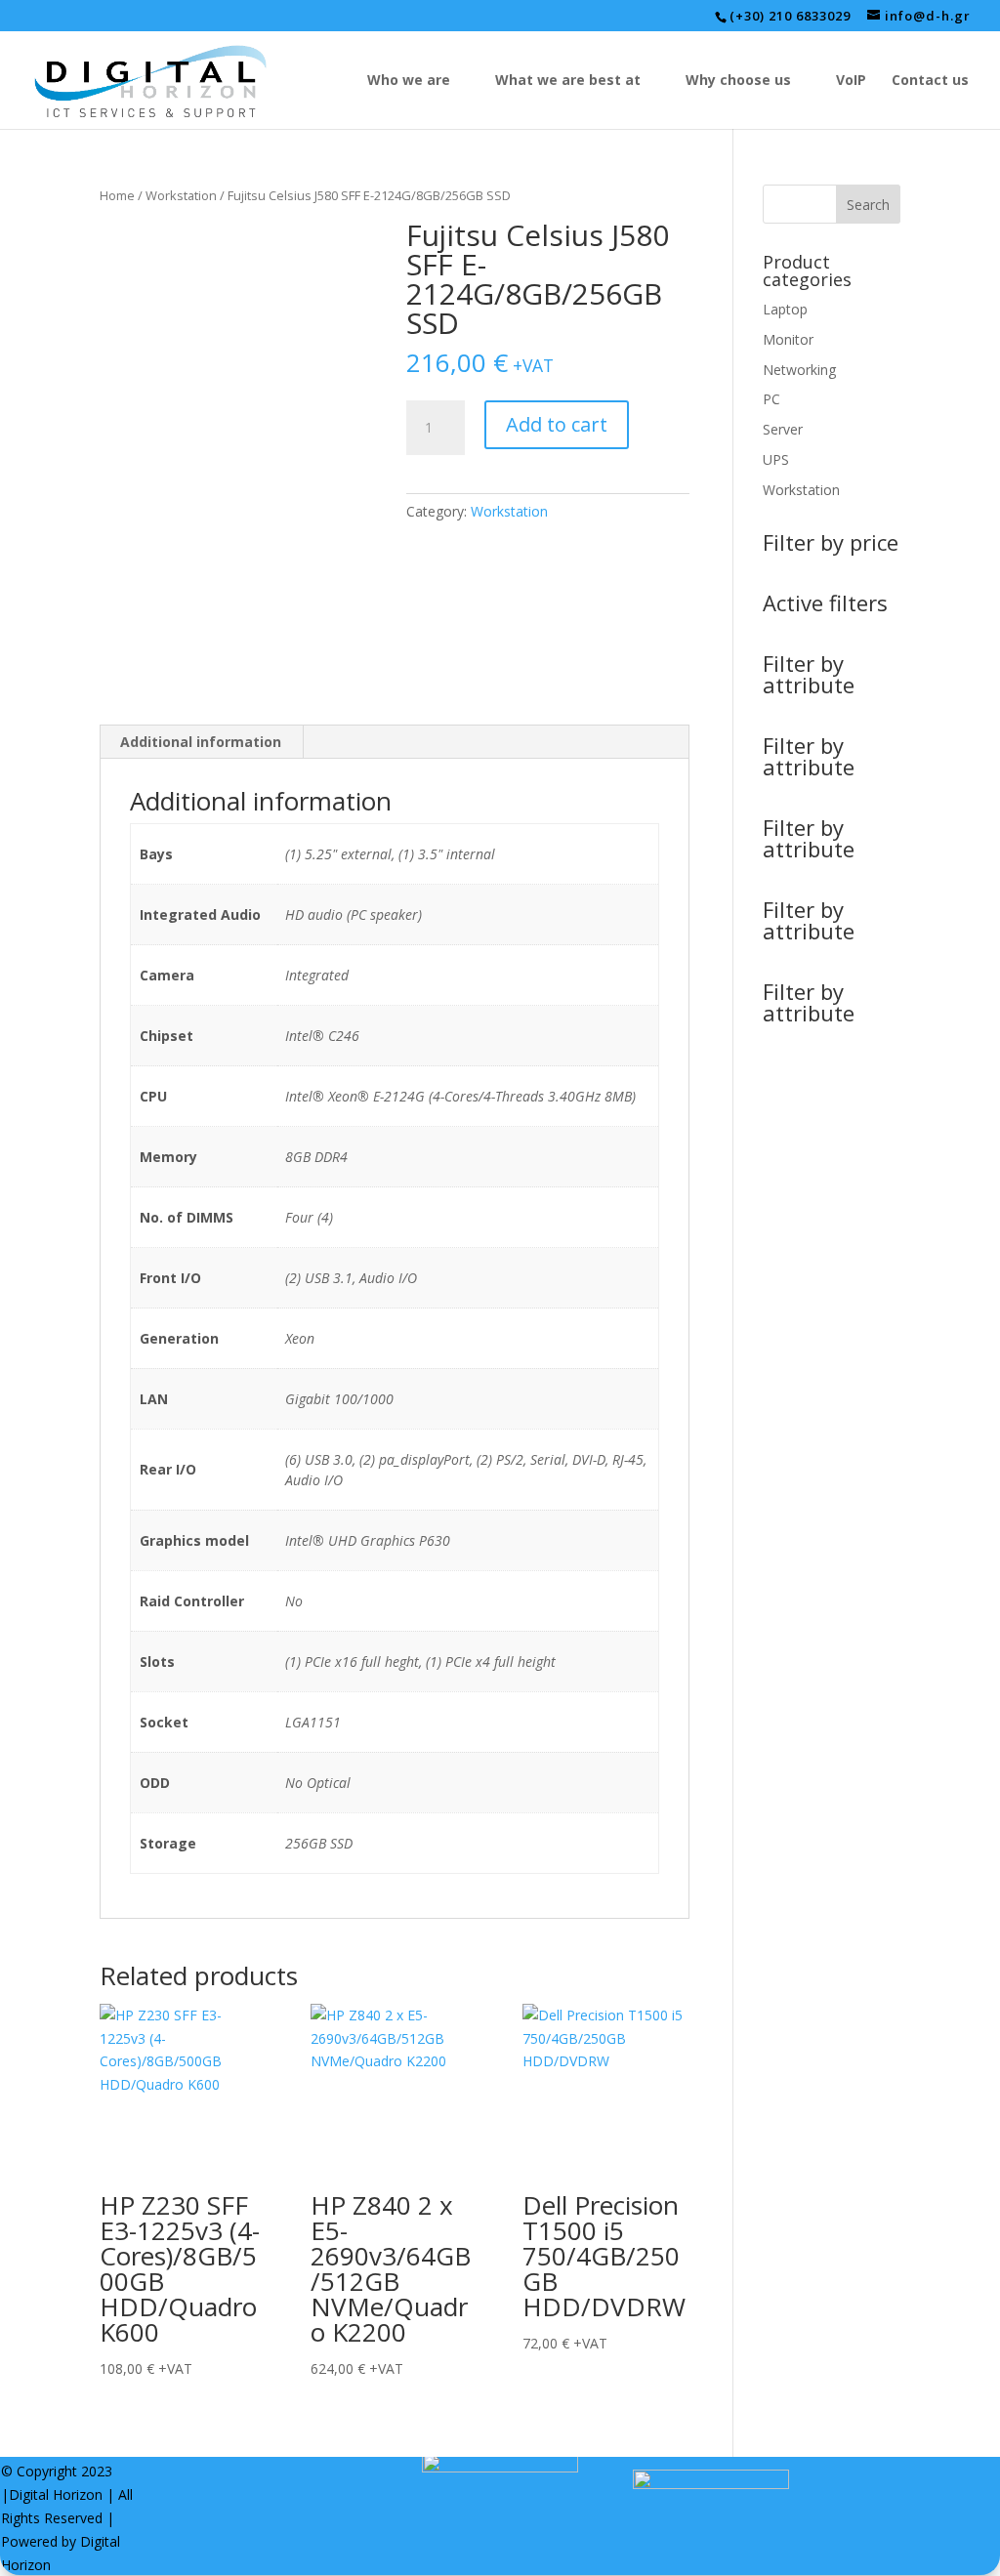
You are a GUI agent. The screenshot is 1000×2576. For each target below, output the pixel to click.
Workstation (181, 195)
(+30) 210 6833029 (790, 16)
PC (771, 399)
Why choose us (738, 81)
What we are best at (568, 81)
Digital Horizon (56, 2494)
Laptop (785, 309)
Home (117, 195)
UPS (776, 459)
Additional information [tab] (201, 742)
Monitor (788, 339)
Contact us (930, 81)
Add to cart (557, 424)
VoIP (851, 81)
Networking (799, 370)
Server (783, 429)
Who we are (409, 81)
